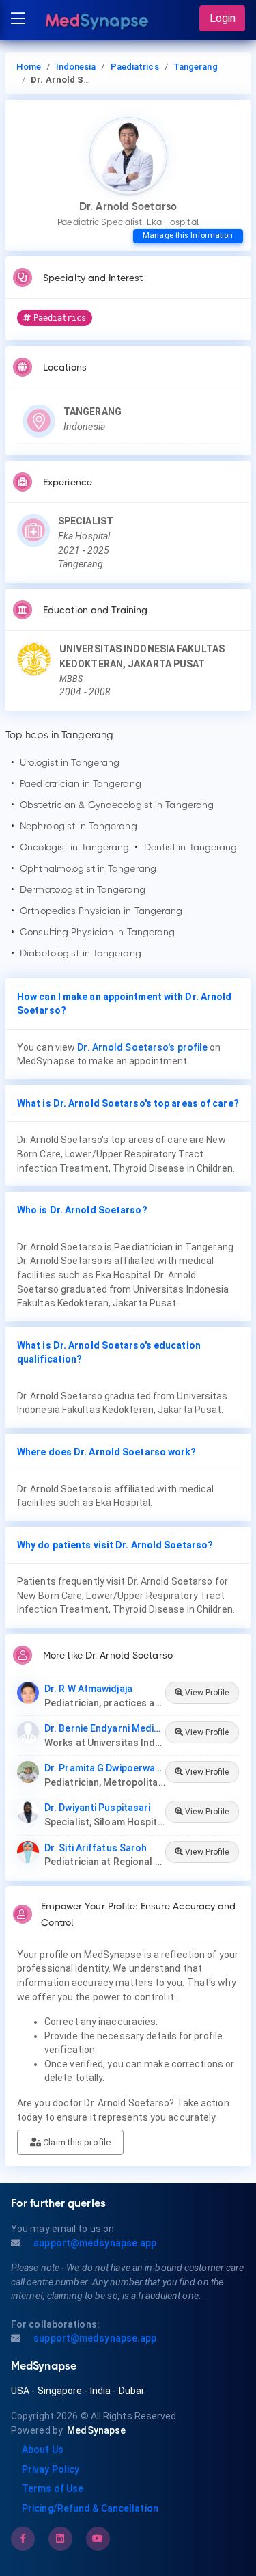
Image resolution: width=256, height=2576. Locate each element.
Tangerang (196, 67)
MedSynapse (96, 2430)
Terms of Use (53, 2488)
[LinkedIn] (60, 2538)
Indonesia (76, 67)
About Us (43, 2450)
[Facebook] (23, 2538)
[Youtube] (98, 2538)
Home (29, 67)
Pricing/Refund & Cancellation (90, 2508)
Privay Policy (51, 2469)
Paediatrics (135, 67)
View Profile (206, 1693)
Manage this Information (188, 236)
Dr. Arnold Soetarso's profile (142, 1047)
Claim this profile (76, 2142)
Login (223, 18)
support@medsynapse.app (94, 2243)
